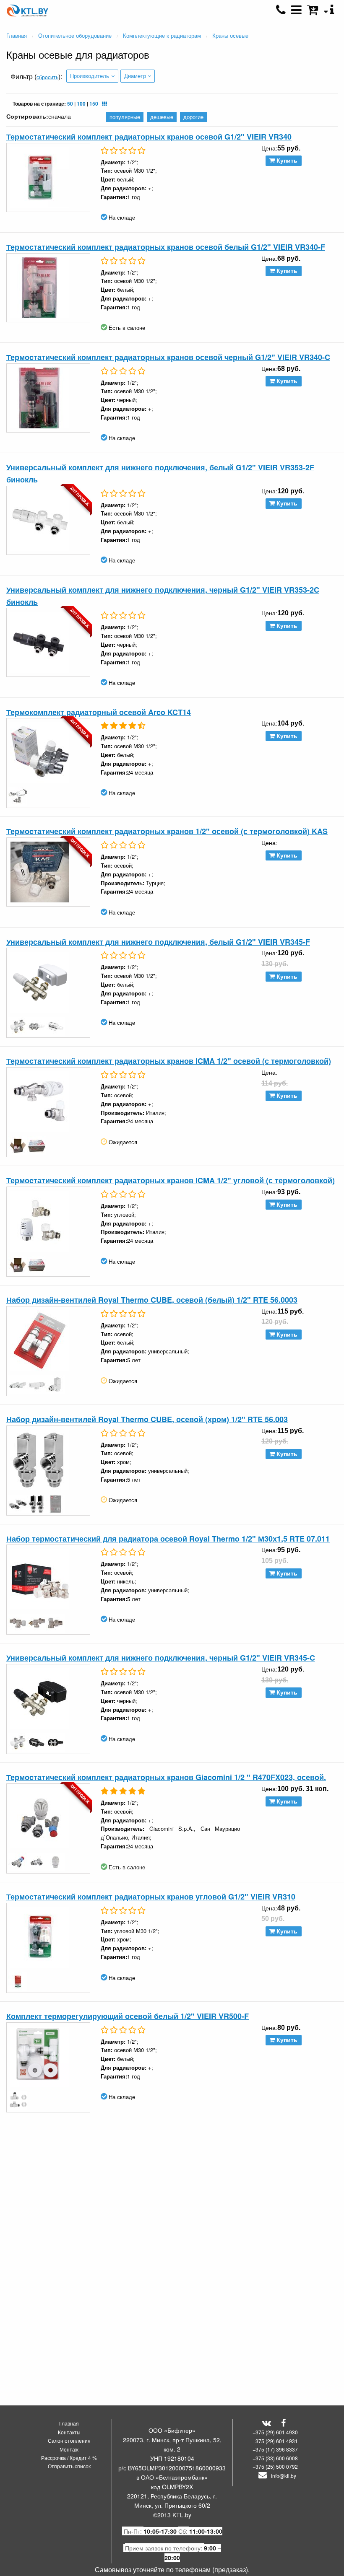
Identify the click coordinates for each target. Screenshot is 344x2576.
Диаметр (135, 76)
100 (81, 104)
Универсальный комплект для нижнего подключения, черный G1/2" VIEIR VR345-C (161, 1658)
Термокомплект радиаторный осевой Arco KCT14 (99, 712)
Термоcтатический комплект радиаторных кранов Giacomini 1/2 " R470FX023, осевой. (166, 1777)
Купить (286, 161)
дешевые (162, 117)
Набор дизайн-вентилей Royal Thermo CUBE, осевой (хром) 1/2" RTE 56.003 (147, 1419)
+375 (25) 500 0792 (275, 2466)
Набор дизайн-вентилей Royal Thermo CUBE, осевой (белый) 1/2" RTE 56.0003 (152, 1300)
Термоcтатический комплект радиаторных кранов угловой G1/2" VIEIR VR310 (151, 1897)
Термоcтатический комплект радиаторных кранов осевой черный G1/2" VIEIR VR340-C (168, 357)
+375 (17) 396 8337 (275, 2449)
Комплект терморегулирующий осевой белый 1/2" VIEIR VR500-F (128, 2016)
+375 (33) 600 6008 (275, 2458)
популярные (125, 117)
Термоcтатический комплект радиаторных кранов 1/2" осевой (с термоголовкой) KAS (167, 831)
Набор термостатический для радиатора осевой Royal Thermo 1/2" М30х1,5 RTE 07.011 (168, 1539)
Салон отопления (69, 2440)
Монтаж (69, 2449)
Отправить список (69, 2466)
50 (70, 104)
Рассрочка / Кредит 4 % (69, 2458)
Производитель (90, 76)
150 (94, 104)
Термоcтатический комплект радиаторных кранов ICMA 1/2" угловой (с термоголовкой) (171, 1180)
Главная (69, 2423)
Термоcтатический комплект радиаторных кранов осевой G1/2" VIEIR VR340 (149, 137)
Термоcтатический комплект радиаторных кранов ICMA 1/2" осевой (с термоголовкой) (169, 1061)
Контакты (69, 2432)
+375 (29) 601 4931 (275, 2441)
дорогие (193, 117)
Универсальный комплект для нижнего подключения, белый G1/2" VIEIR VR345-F (158, 942)
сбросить (47, 77)
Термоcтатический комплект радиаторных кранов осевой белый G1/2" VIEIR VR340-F (166, 247)
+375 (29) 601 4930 (275, 2432)
